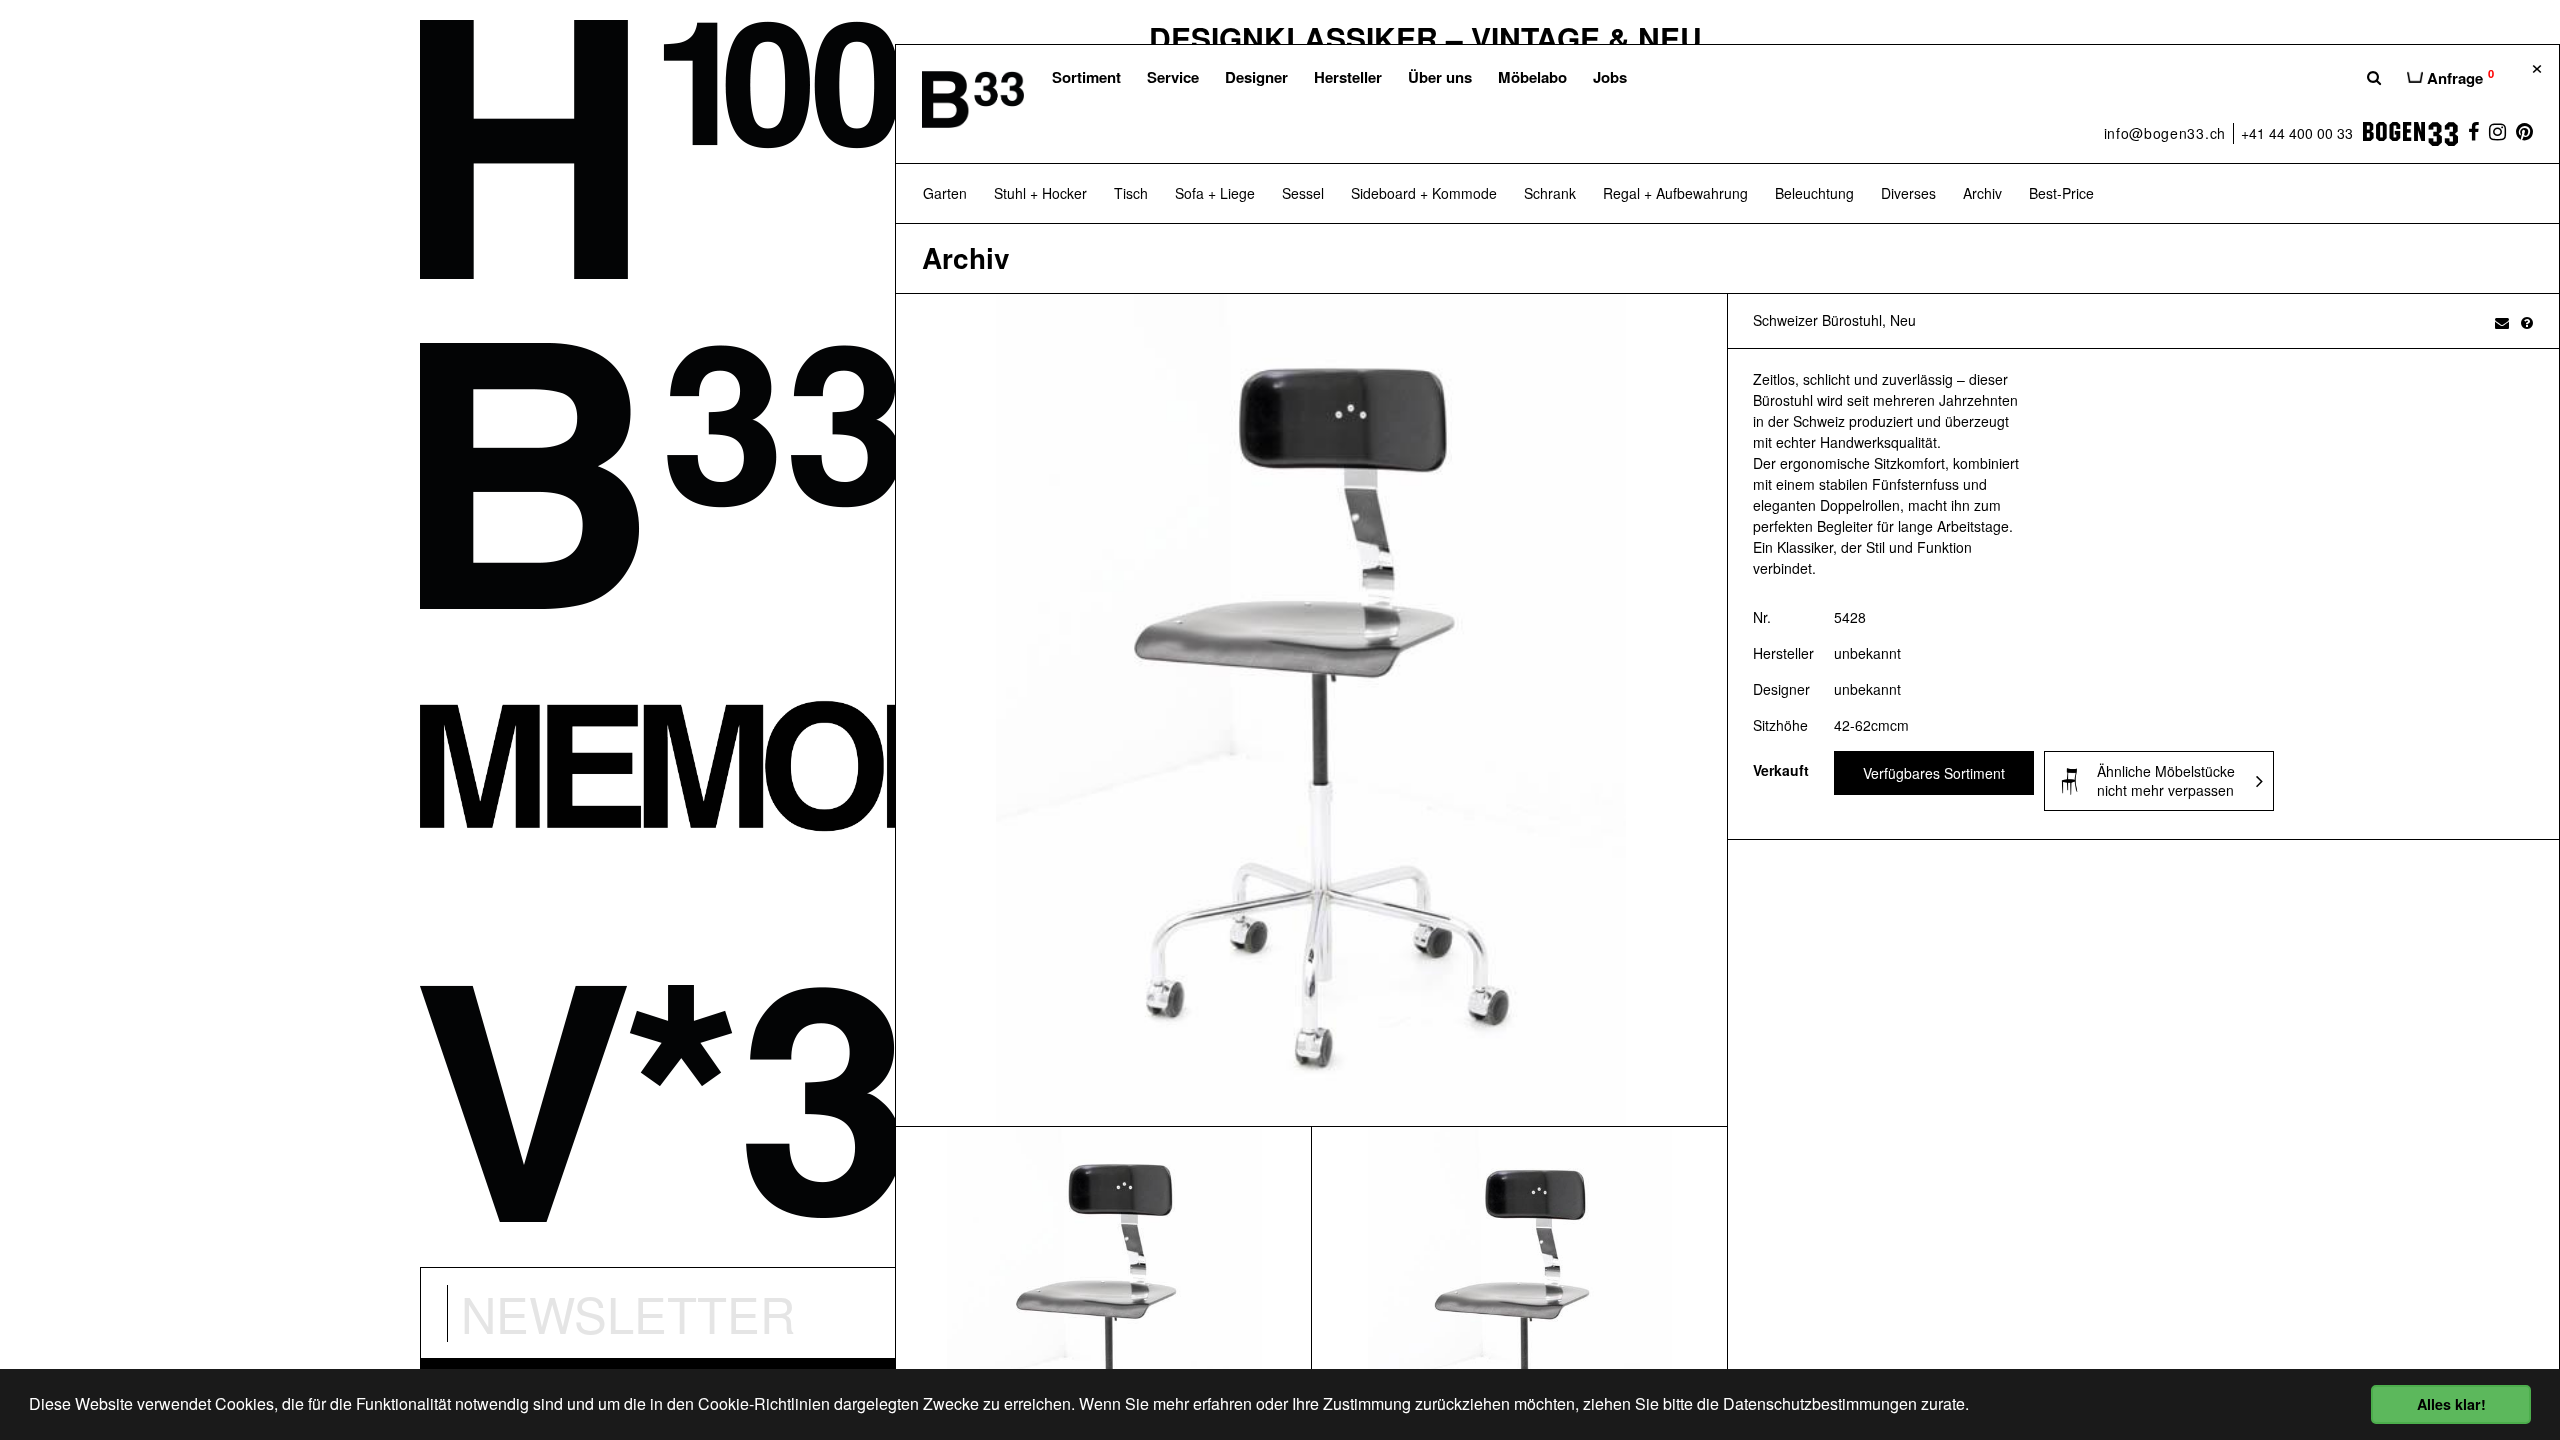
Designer (1256, 77)
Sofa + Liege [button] (1215, 193)
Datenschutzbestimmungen (1820, 1403)
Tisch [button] (1131, 193)
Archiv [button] (1982, 193)
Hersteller (1348, 77)
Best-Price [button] (2061, 193)
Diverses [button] (1908, 193)
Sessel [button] (1303, 193)
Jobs (1610, 77)
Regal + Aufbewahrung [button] (1675, 193)
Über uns (1440, 77)
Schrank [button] (1550, 193)
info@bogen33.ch (2165, 133)
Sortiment (1086, 77)
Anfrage (2458, 77)
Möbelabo (1532, 77)
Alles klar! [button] (2451, 1404)
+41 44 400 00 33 (2297, 133)
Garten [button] (945, 193)
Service (1173, 77)
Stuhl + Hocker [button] (1040, 193)
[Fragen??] (2527, 322)
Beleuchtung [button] (1814, 193)
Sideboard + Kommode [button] (1424, 193)
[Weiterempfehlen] (2502, 322)
